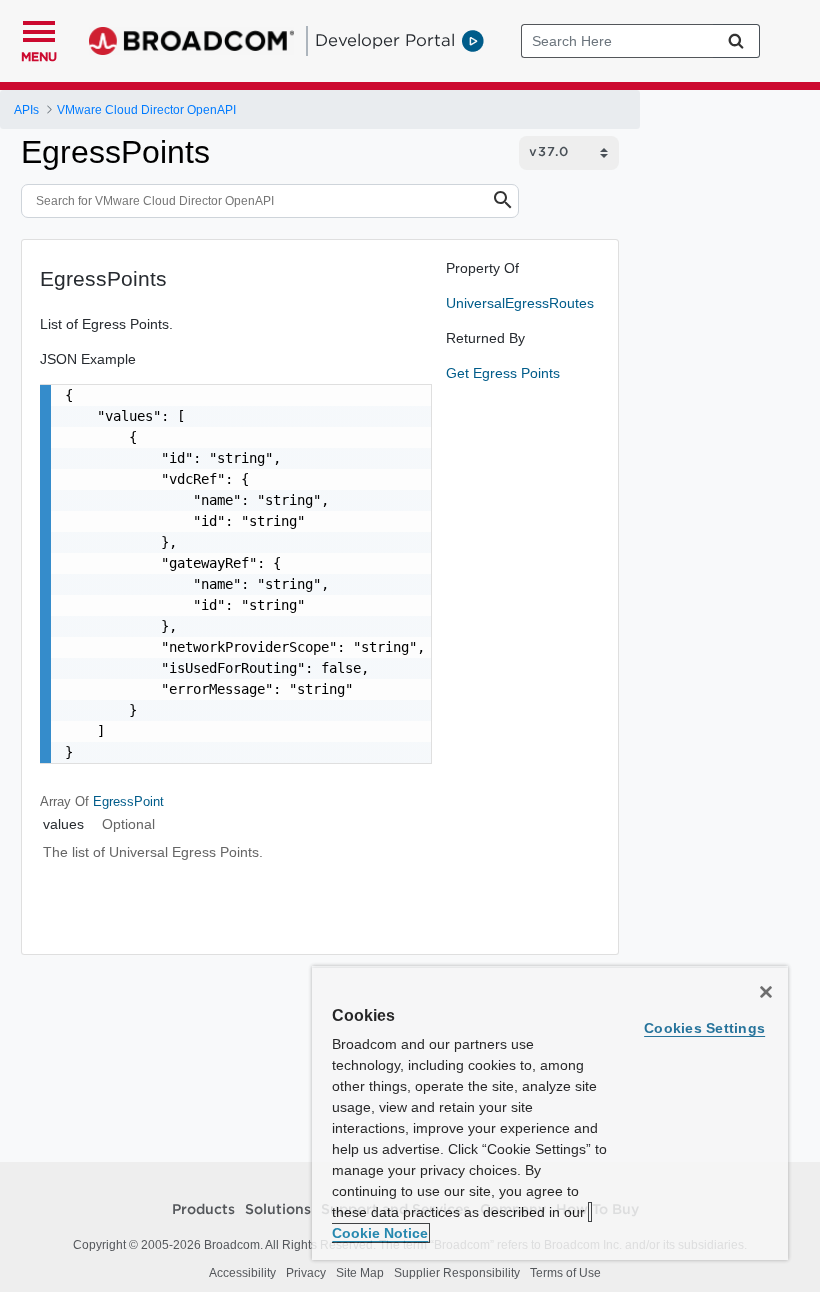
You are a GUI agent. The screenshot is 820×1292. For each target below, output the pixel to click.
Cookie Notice (380, 1233)
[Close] (766, 992)
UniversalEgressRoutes (520, 303)
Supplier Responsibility (457, 1273)
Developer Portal (385, 40)
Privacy (306, 1273)
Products (203, 1210)
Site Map (360, 1273)
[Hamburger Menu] (39, 29)
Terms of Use (565, 1273)
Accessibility (242, 1273)
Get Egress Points (503, 373)
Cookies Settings (704, 1028)
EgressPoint (128, 801)
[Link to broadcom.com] (191, 41)
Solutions (278, 1210)
